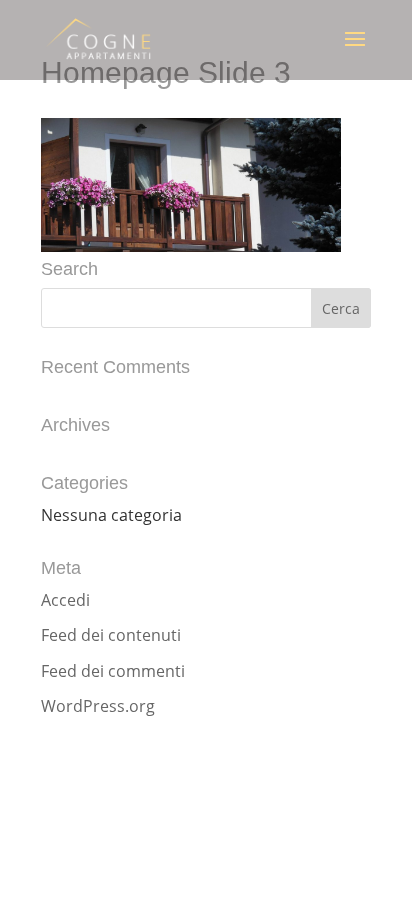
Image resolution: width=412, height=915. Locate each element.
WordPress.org (98, 706)
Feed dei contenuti (111, 635)
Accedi (65, 600)
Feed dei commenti (113, 671)
